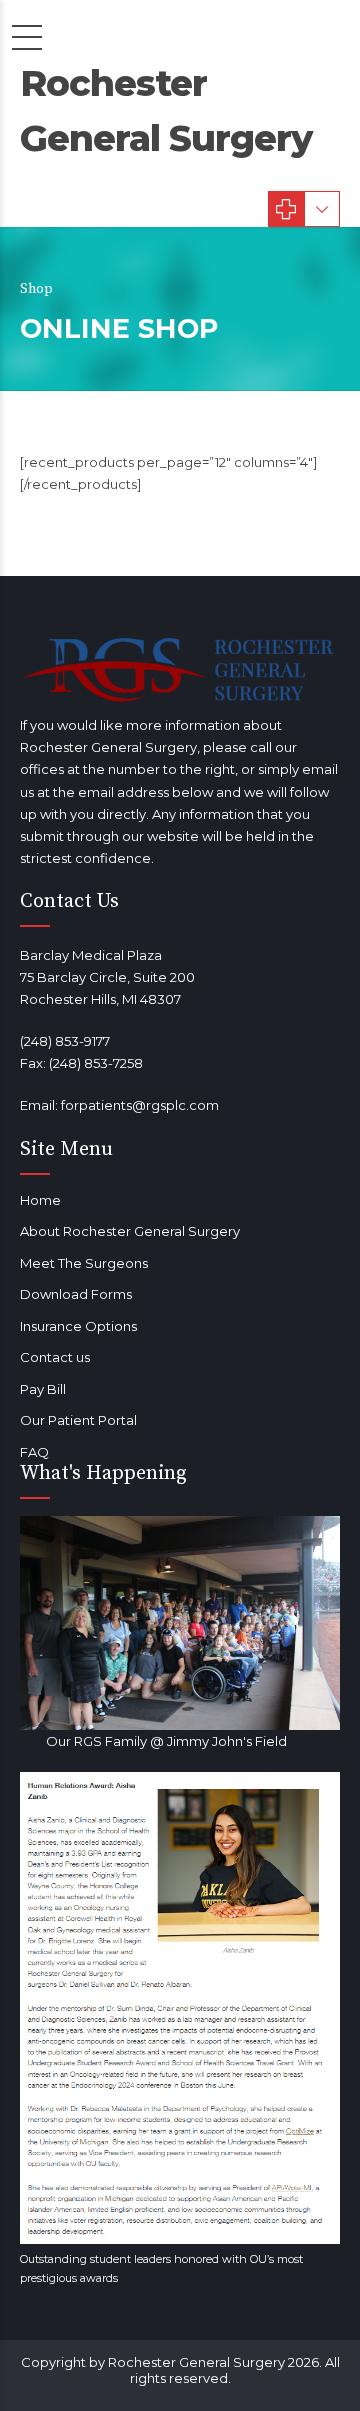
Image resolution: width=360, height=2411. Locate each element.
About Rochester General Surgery (130, 1231)
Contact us (55, 1357)
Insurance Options (78, 1326)
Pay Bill (43, 1389)
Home (40, 1200)
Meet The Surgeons (84, 1263)
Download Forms (76, 1294)
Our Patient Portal (78, 1420)
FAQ (34, 1452)
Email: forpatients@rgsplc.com (119, 1105)
